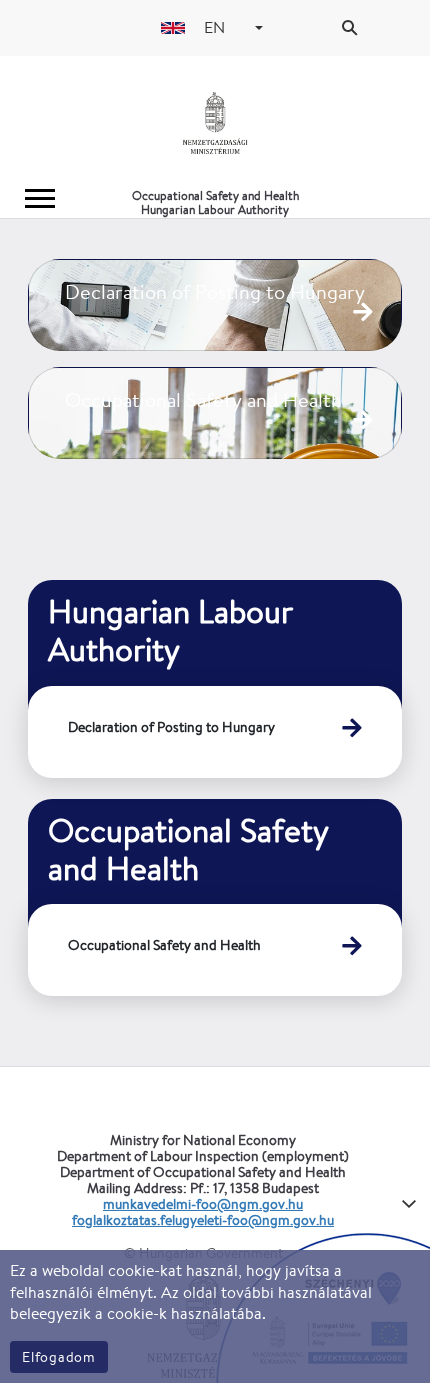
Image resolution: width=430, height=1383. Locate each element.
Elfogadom (59, 1357)
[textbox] (217, 28)
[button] (259, 28)
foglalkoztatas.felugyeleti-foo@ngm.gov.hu (203, 1220)
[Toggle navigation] (40, 198)
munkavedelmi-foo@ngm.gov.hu (203, 1204)
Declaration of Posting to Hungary (171, 727)
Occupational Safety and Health (164, 945)
